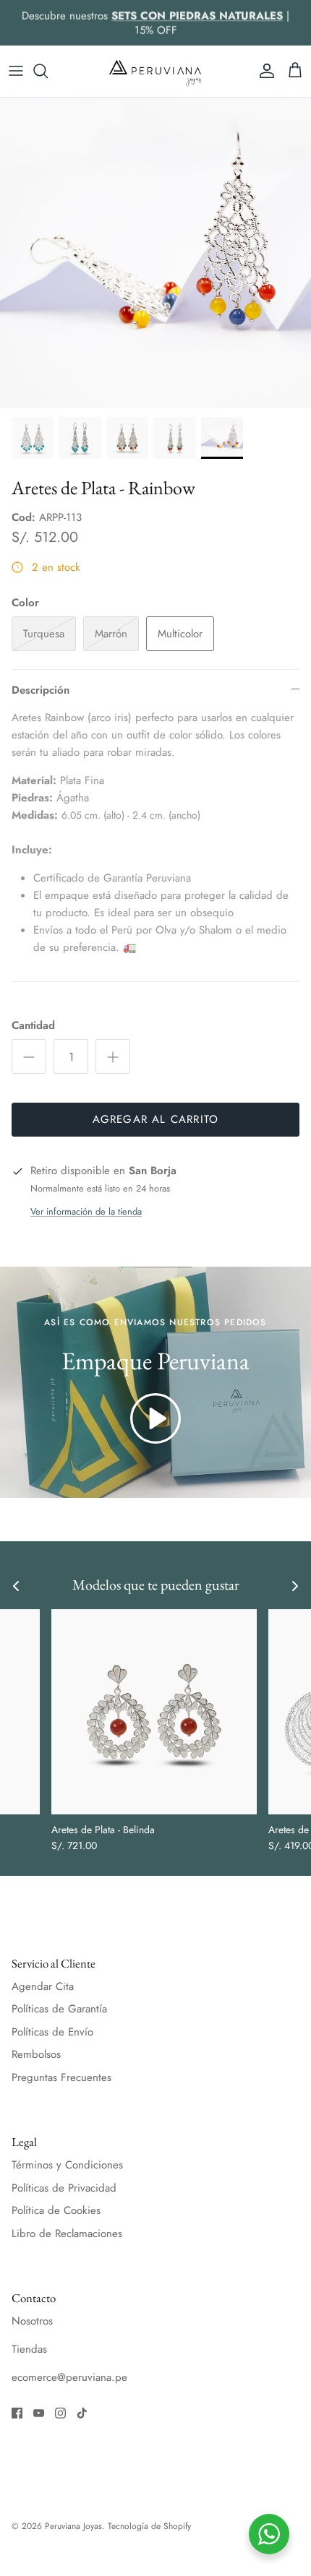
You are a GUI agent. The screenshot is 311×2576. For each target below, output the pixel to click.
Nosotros (32, 2321)
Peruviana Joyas (73, 2526)
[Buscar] (48, 71)
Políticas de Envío (52, 2032)
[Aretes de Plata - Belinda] (154, 1712)
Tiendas (29, 2349)
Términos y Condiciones (67, 2165)
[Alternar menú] (16, 71)
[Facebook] (17, 2413)
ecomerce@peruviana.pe (69, 2377)
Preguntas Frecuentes (61, 2077)
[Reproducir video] (155, 1418)
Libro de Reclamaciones (67, 2233)
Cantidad (33, 1026)
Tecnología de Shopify (149, 2526)
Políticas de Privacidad (64, 2188)
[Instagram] (60, 2413)
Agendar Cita (43, 1986)
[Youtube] (39, 2413)
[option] (155, 253)
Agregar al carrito (156, 1119)
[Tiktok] (82, 2413)
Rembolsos (36, 2054)
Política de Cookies (56, 2210)
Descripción (41, 690)
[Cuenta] (263, 71)
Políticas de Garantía (59, 2009)
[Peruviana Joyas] (155, 71)
